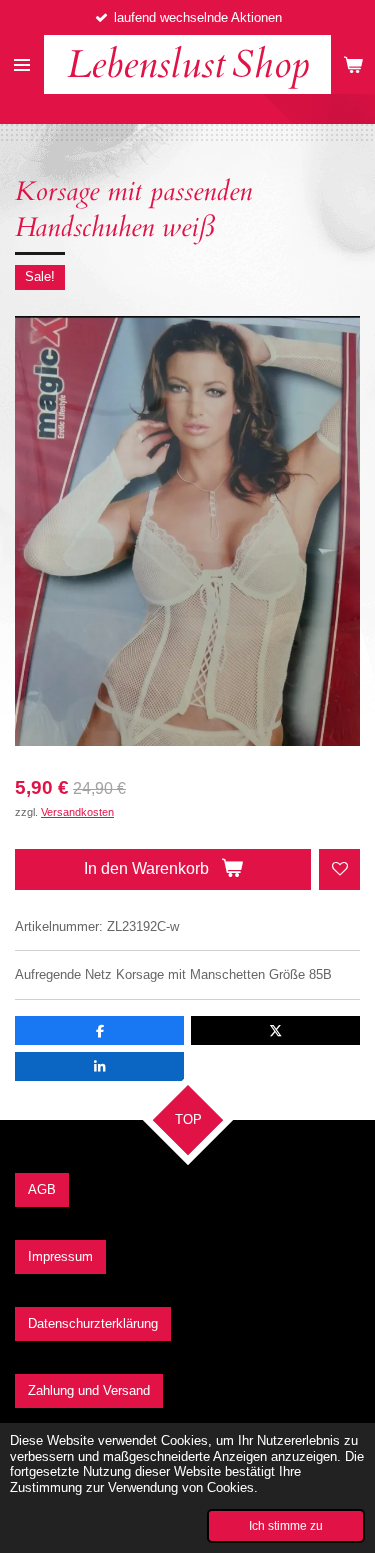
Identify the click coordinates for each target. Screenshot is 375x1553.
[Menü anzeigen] (22, 64)
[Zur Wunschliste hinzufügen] (339, 869)
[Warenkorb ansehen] (353, 64)
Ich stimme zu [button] (286, 1525)
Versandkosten (77, 812)
